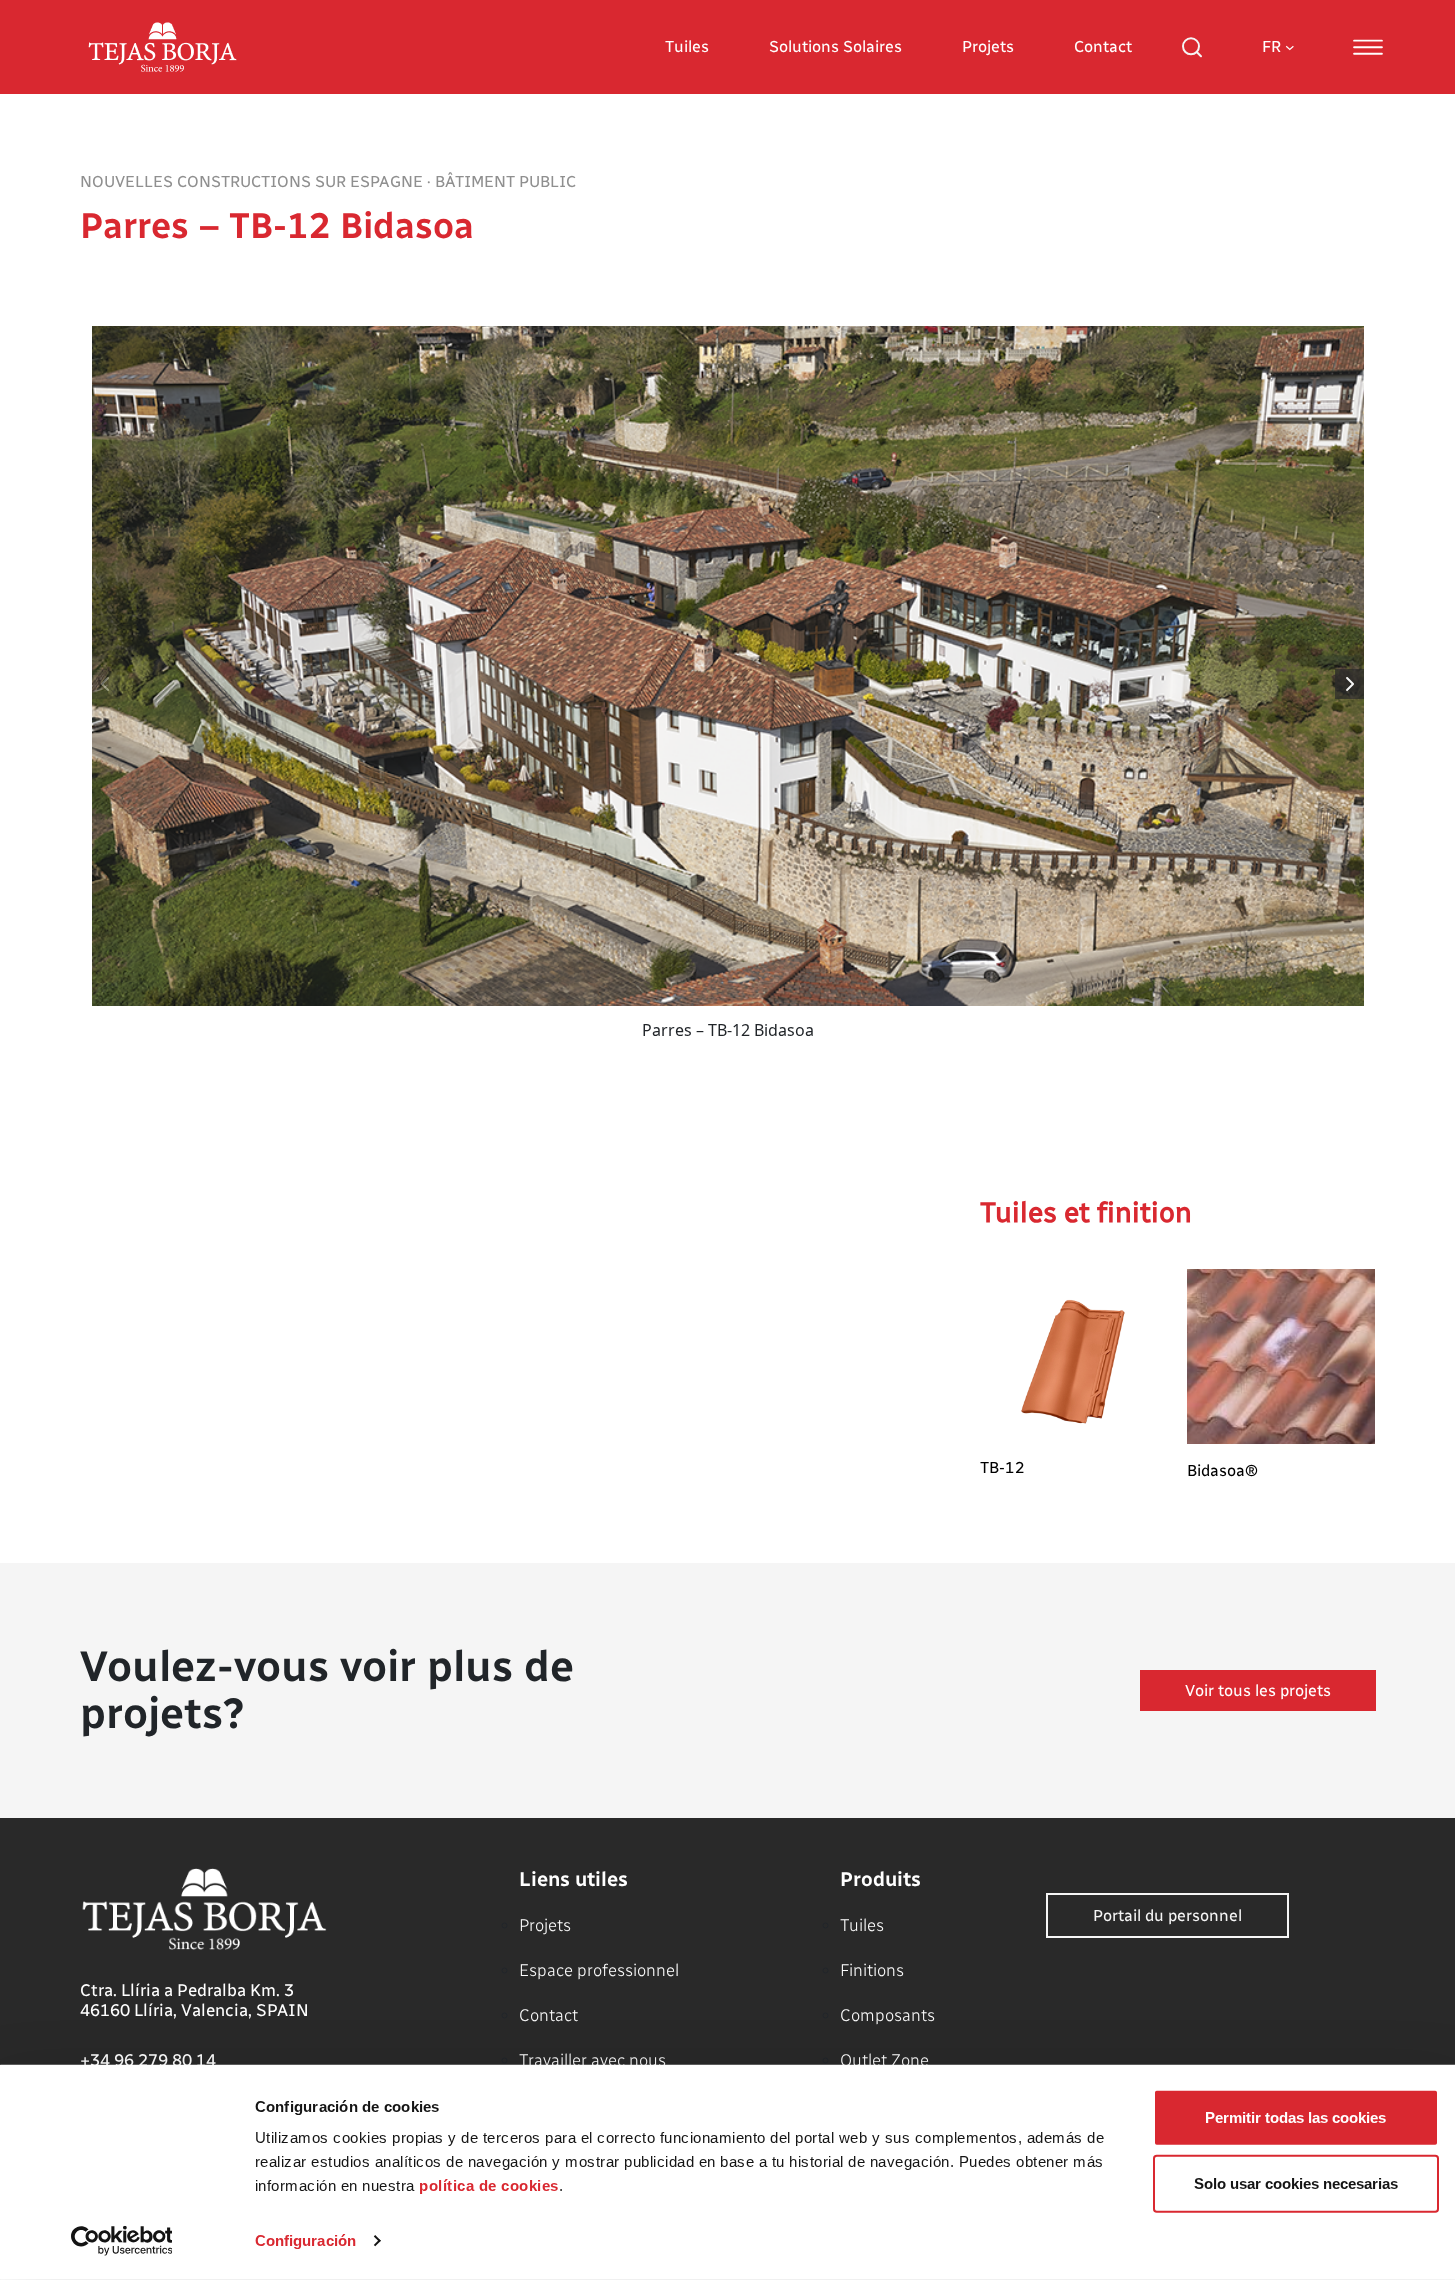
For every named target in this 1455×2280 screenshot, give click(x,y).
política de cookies (489, 2185)
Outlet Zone (884, 2060)
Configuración (305, 2240)
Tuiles (687, 46)
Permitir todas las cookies (1295, 2117)
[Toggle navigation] (1368, 47)
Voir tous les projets (1258, 1690)
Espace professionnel (599, 1970)
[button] (1350, 684)
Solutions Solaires (835, 46)
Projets (988, 46)
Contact (1103, 46)
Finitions (872, 1970)
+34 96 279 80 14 (148, 2060)
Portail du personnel (1167, 1915)
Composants (887, 2015)
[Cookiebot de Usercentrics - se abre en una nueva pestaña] (121, 2241)
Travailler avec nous (592, 2060)
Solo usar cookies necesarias (1296, 2182)
